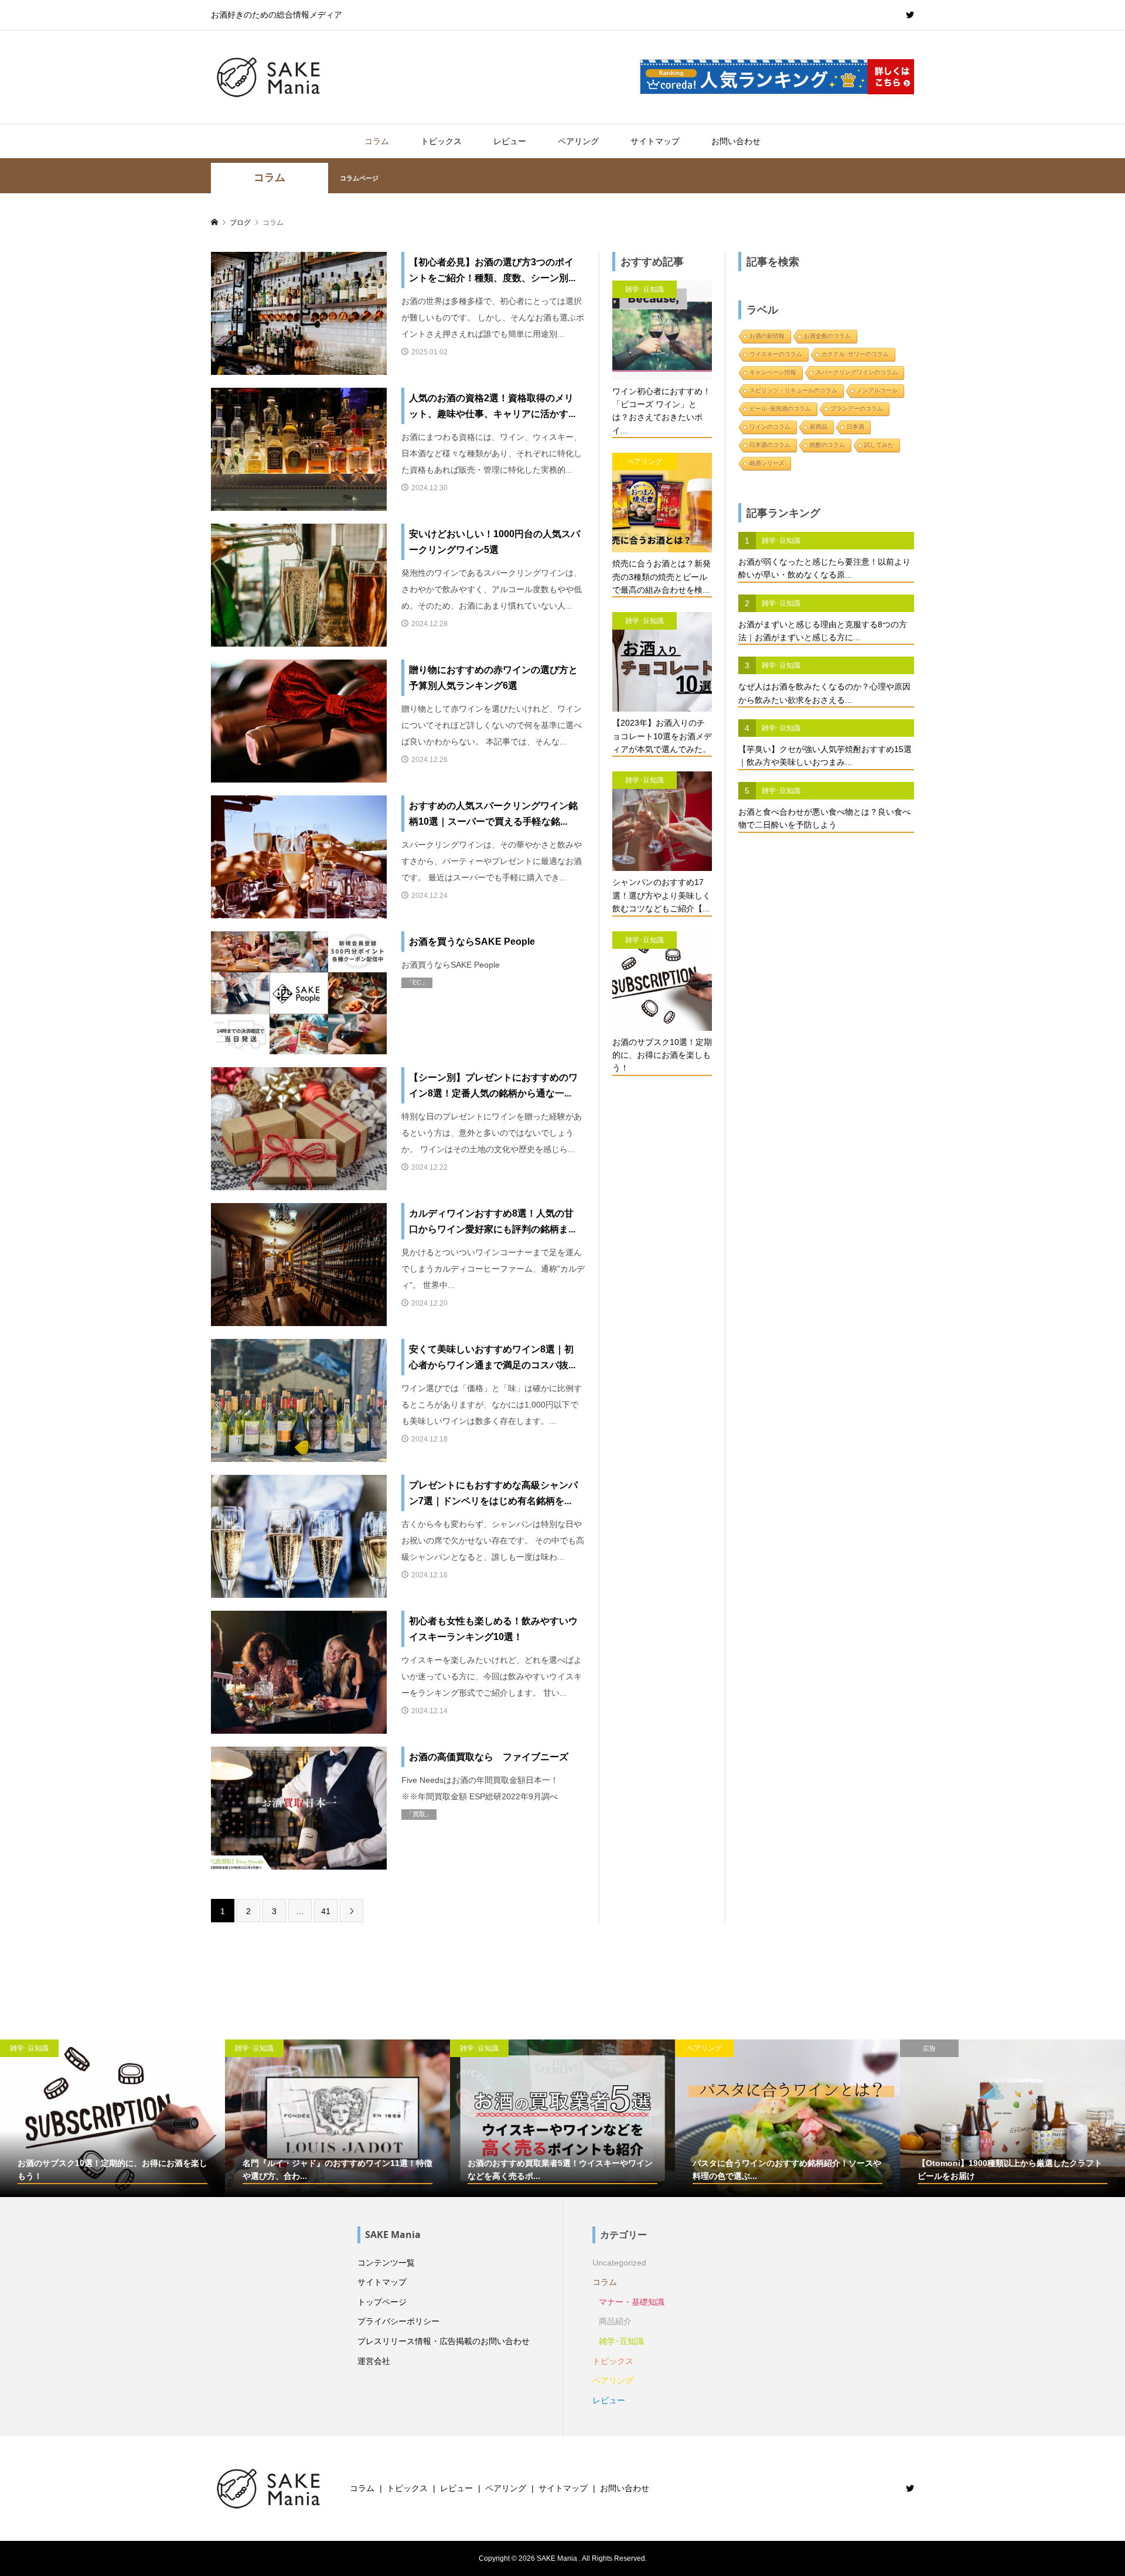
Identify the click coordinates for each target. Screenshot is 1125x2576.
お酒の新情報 (767, 336)
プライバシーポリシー (398, 2321)
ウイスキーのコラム (776, 354)
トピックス (441, 141)
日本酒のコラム (770, 445)
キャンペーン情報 (773, 372)
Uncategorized (619, 2263)
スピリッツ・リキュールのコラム (793, 390)
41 (326, 1911)
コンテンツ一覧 (386, 2263)
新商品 (819, 427)
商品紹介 (615, 2321)
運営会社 (374, 2361)
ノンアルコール (877, 390)
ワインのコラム (770, 427)
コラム (377, 141)
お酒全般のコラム (827, 336)
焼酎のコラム (827, 445)
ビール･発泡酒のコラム (780, 409)
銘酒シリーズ (767, 463)
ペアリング (578, 141)
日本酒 (855, 427)
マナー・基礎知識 (632, 2302)
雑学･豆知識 (621, 2341)
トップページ (382, 2302)
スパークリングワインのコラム (857, 372)
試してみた (879, 445)
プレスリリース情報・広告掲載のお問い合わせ (444, 2341)
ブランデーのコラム (857, 409)
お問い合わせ (736, 141)
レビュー (510, 141)
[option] (112, 2118)
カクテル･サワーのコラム (855, 354)
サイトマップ (655, 141)
